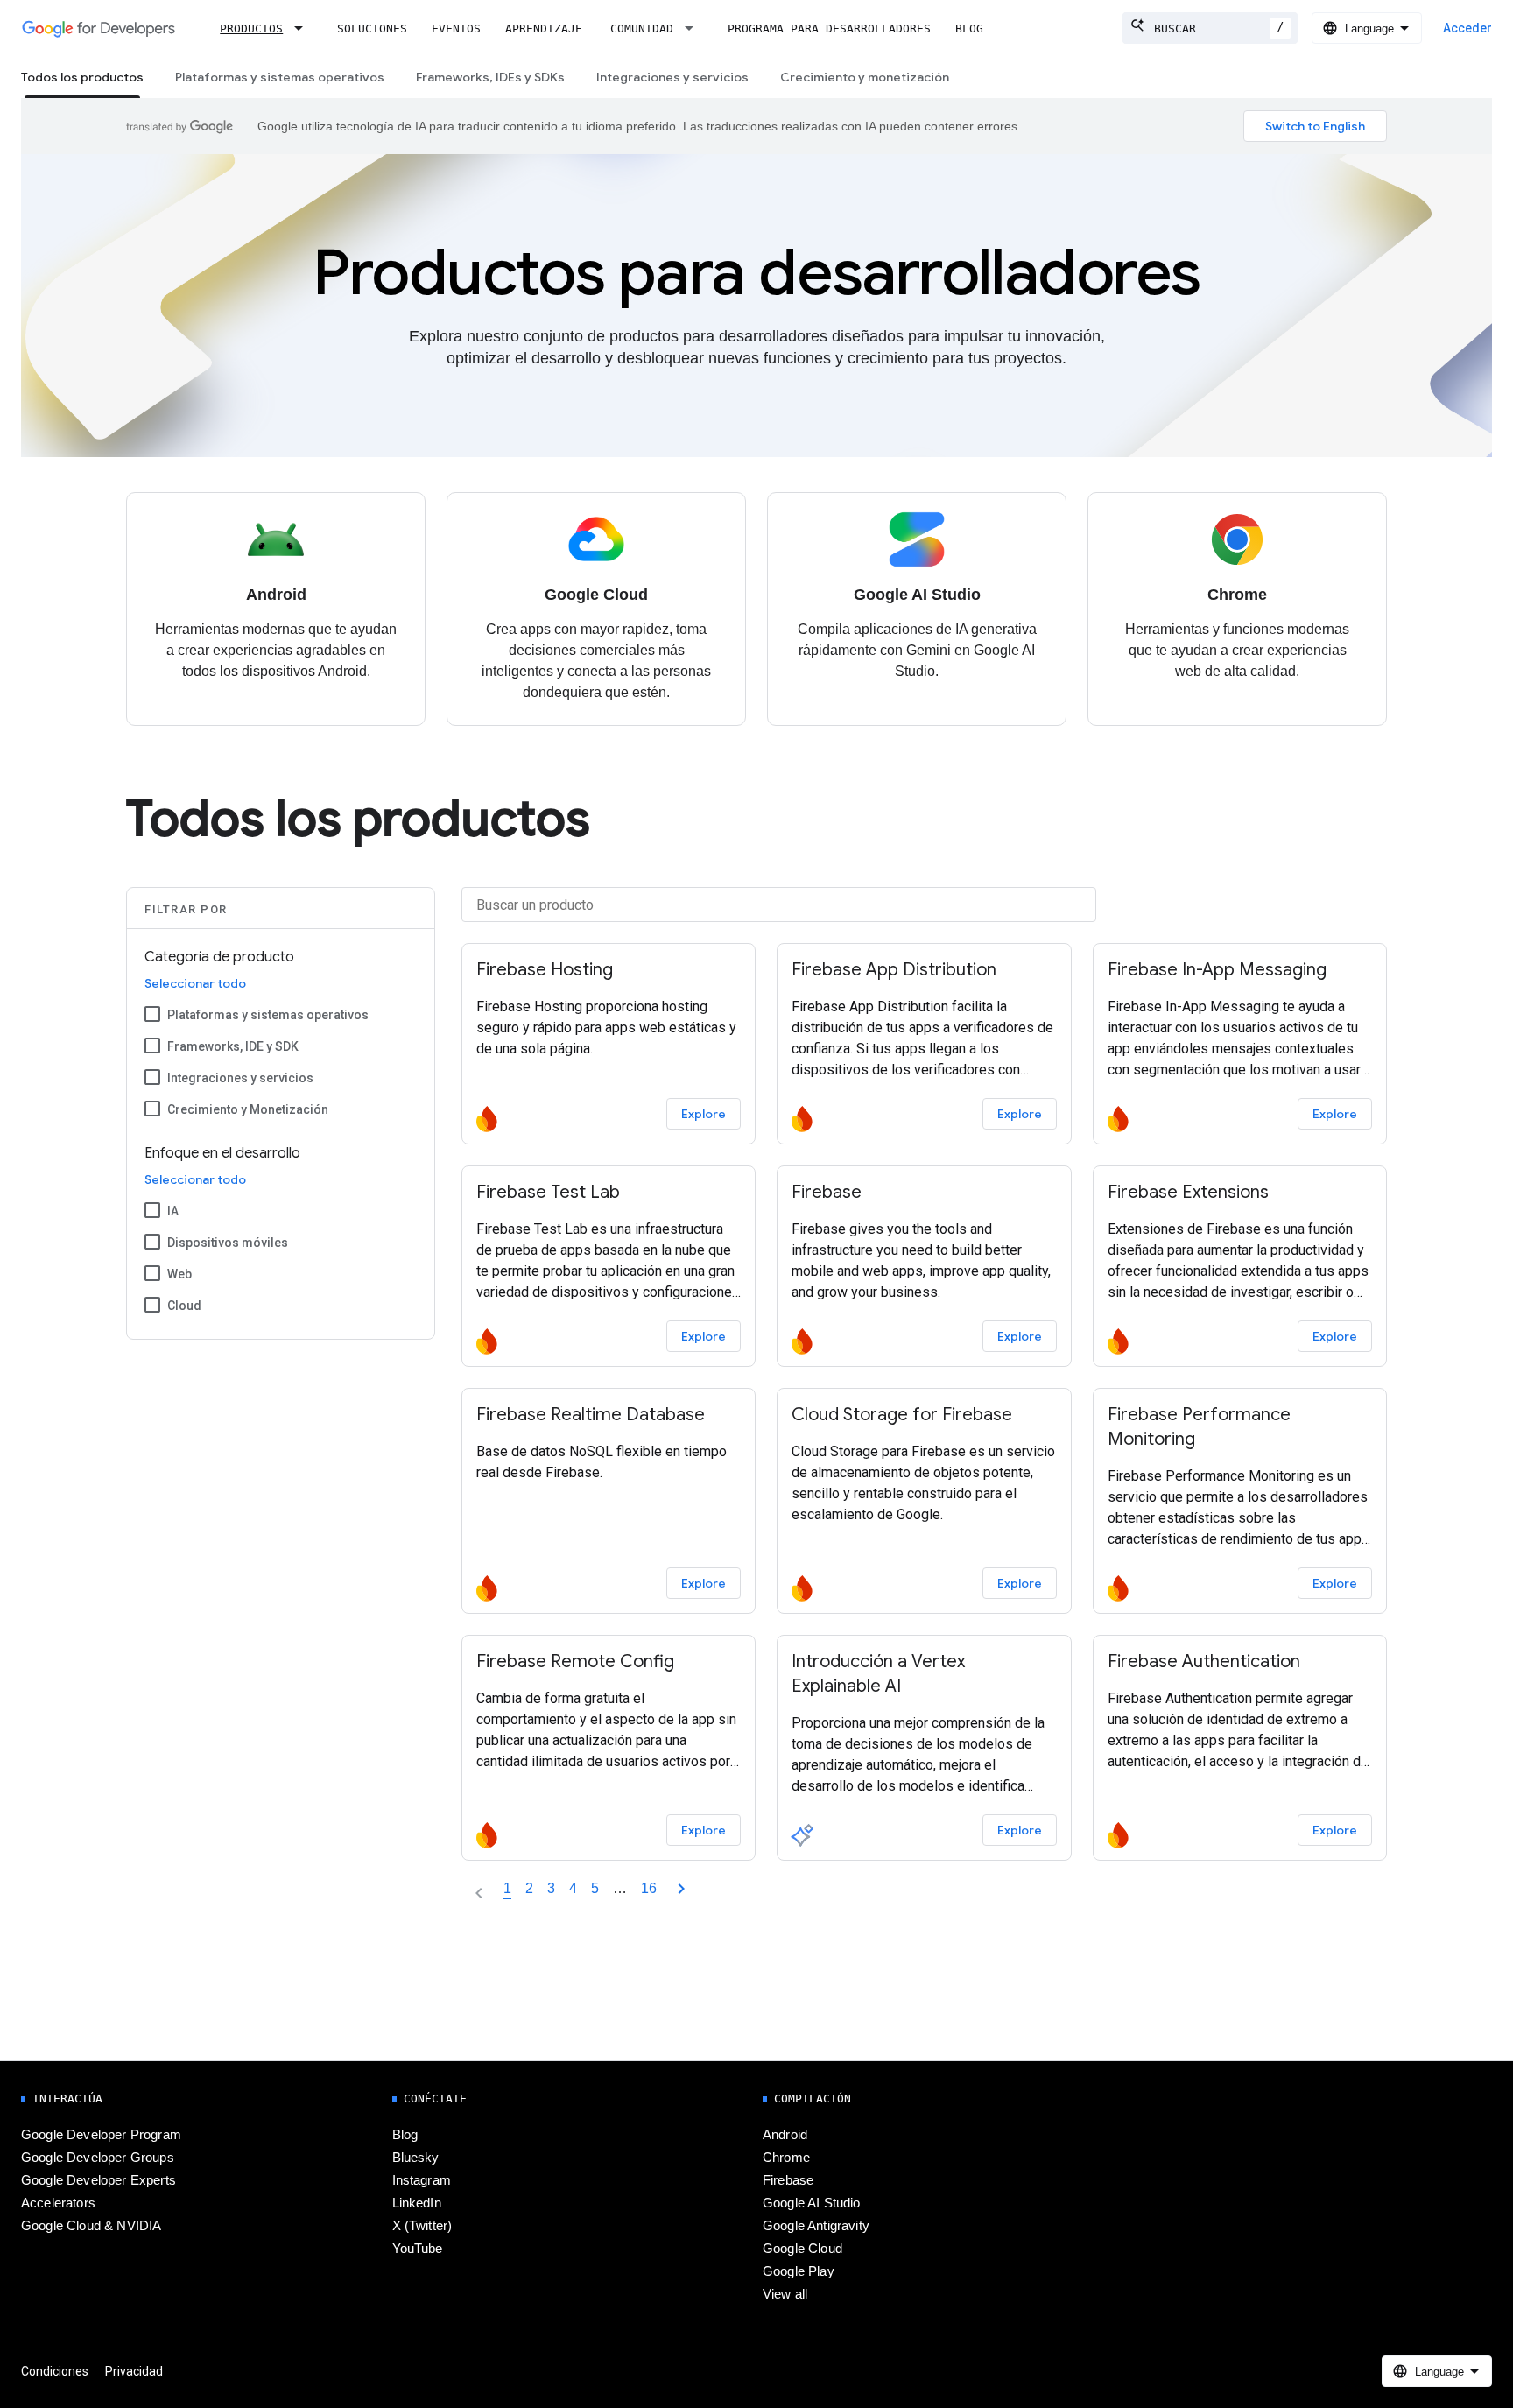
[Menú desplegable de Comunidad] (694, 28)
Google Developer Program (101, 2135)
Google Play (799, 2271)
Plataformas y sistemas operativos (280, 77)
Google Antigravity (816, 2226)
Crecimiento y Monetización (248, 1109)
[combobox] (1210, 28)
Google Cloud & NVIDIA (91, 2226)
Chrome (786, 2158)
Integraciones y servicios (672, 77)
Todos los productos (82, 77)
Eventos (456, 28)
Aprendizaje (544, 28)
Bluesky (416, 2158)
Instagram (422, 2180)
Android (785, 2135)
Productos (251, 28)
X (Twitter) (422, 2226)
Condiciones (55, 2371)
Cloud (184, 1306)
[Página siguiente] (681, 1889)
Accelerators (58, 2203)
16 (649, 1888)
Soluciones (372, 28)
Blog (969, 28)
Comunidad (642, 28)
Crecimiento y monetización (865, 77)
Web (179, 1274)
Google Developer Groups (98, 2158)
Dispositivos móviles (228, 1243)
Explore (704, 1114)
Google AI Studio (812, 2203)
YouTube (418, 2249)
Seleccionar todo (195, 983)
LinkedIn (417, 2203)
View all (785, 2294)
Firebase (788, 2180)
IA (173, 1211)
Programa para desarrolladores (829, 28)
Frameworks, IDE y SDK (233, 1046)
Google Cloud (802, 2249)
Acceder (1467, 28)
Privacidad (134, 2371)
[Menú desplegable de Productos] (304, 28)
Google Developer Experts (99, 2180)
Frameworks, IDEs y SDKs (490, 77)
